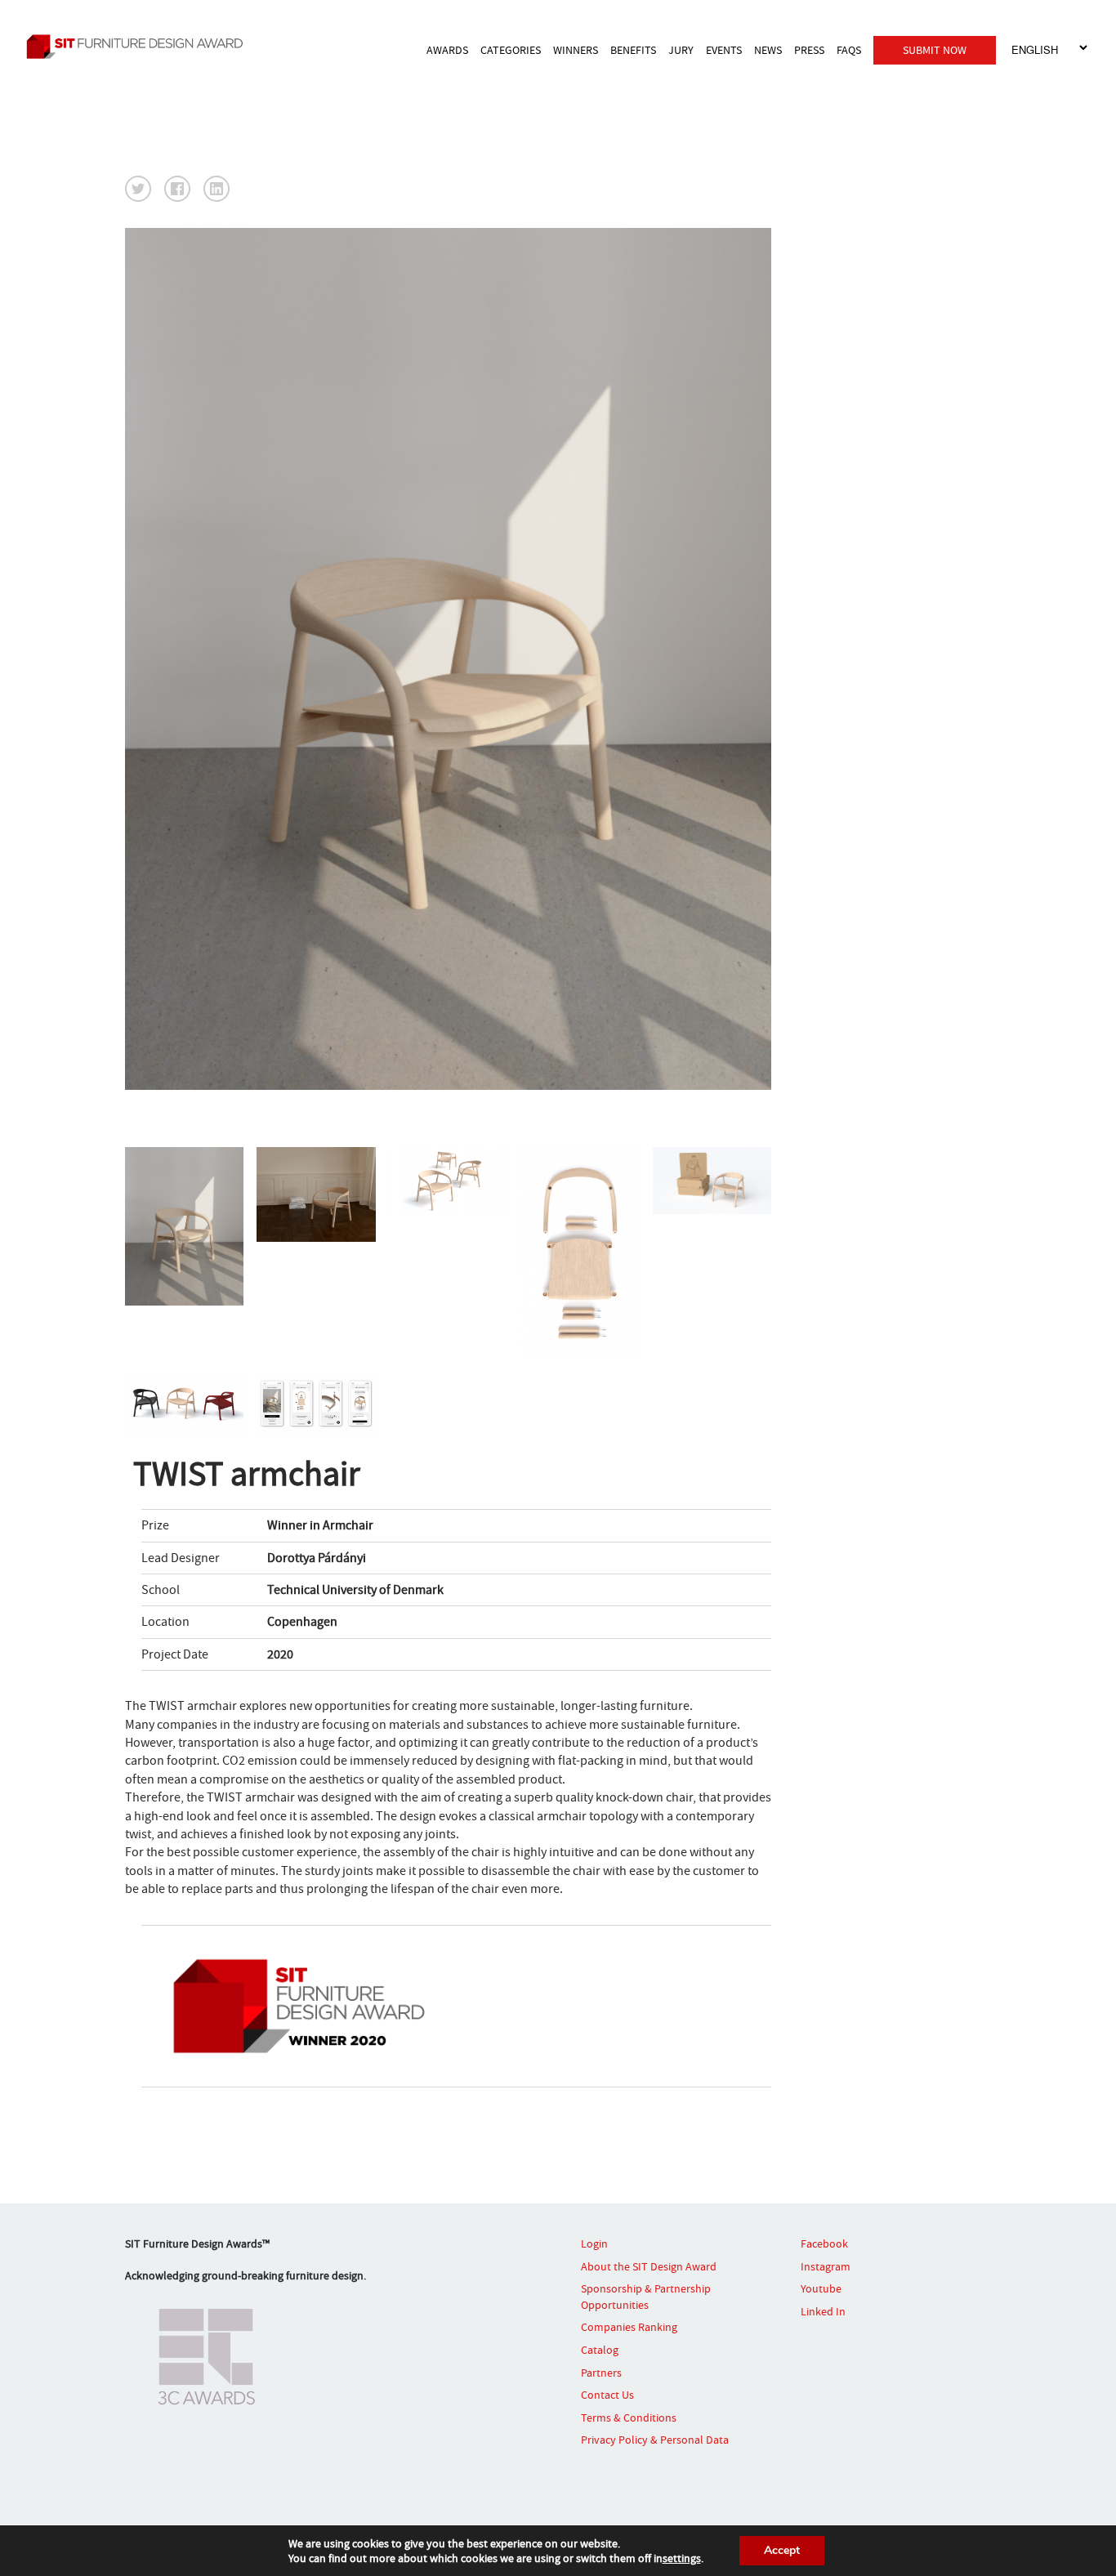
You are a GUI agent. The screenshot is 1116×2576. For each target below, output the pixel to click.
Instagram (826, 2266)
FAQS (849, 50)
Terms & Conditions (629, 2418)
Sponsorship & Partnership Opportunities (646, 2297)
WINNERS (576, 50)
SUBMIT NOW (935, 50)
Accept (782, 2550)
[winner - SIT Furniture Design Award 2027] (152, 46)
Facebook (824, 2243)
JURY (681, 50)
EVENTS (724, 50)
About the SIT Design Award (649, 2266)
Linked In (823, 2311)
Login (594, 2243)
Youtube (821, 2288)
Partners (601, 2373)
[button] (138, 189)
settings (682, 2558)
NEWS (768, 50)
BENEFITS (633, 50)
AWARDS (447, 50)
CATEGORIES (511, 50)
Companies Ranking (629, 2327)
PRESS (809, 50)
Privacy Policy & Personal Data (655, 2440)
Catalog (600, 2350)
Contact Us (607, 2395)
